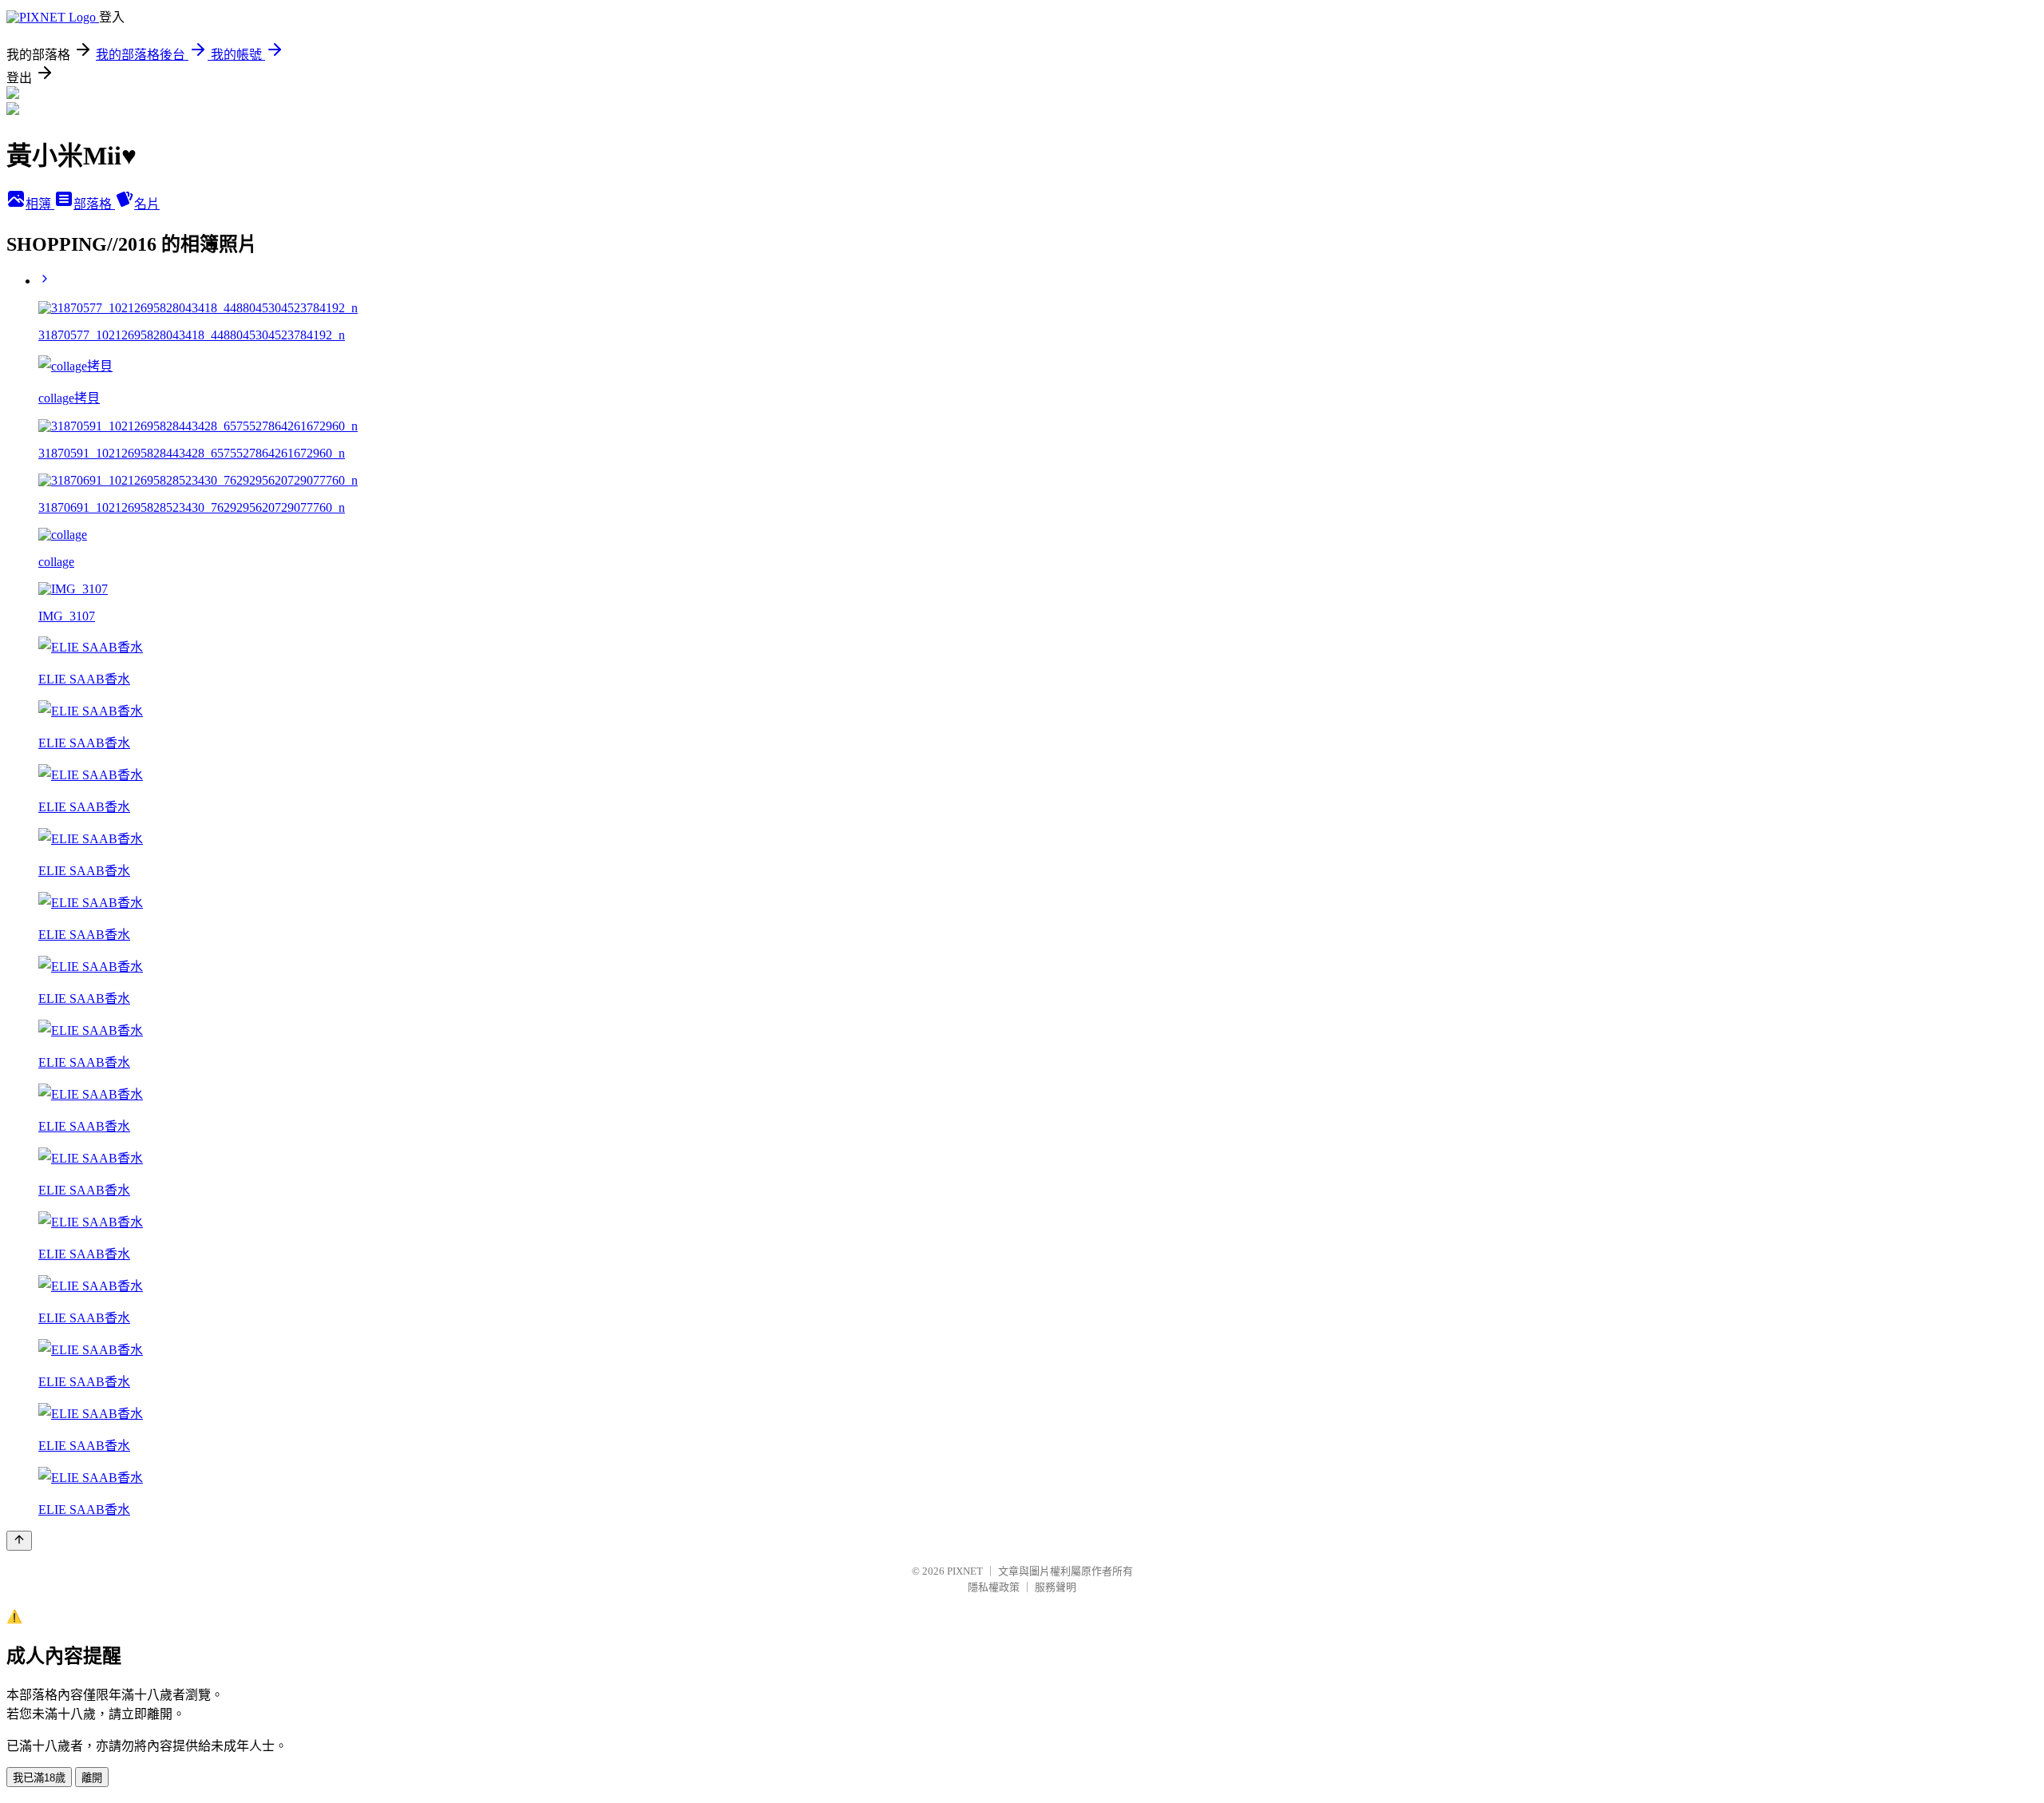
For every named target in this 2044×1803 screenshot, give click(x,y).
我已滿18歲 (39, 1778)
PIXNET (965, 1571)
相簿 (40, 204)
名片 (147, 204)
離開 (92, 1778)
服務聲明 (1056, 1587)
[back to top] (19, 1541)
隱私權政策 (994, 1587)
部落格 (94, 204)
